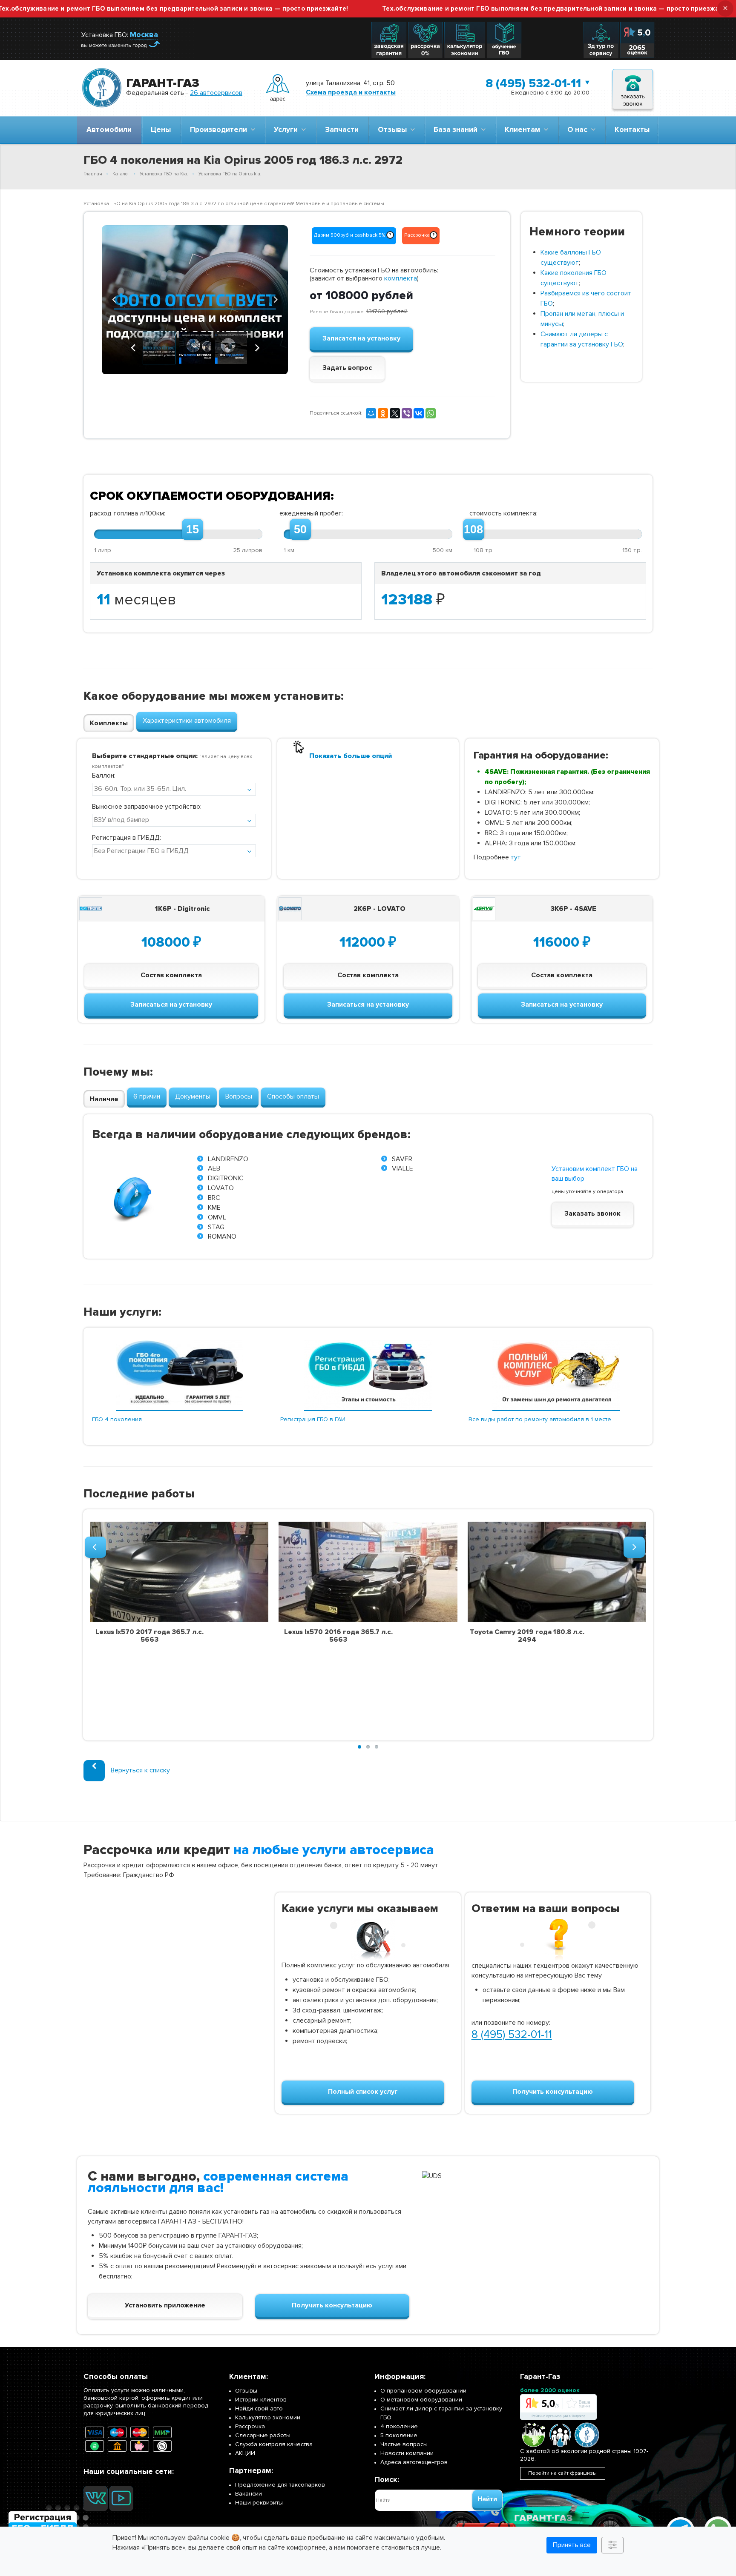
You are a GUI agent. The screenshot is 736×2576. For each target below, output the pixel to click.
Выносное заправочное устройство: (147, 807)
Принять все (572, 2545)
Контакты (632, 130)
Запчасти (342, 130)
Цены (161, 130)
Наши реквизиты (259, 2503)
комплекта (401, 278)
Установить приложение (165, 2305)
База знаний (457, 130)
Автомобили (109, 130)
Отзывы (394, 130)
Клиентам (524, 130)
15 (193, 530)
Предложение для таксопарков (280, 2485)
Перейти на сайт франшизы (562, 2473)
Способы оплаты (293, 1096)
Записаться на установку (171, 1005)
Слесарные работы (263, 2435)
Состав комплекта (171, 975)
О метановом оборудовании (421, 2400)
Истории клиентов (261, 2400)
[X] (395, 413)
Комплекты (109, 723)
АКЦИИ (245, 2453)
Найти (487, 2499)
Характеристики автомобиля (187, 721)
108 (473, 530)
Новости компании (407, 2453)
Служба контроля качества (274, 2444)
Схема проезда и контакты (351, 92)
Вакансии (249, 2494)
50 (300, 530)
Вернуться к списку (140, 1770)
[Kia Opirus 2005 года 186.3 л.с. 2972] (195, 300)
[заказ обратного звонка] (633, 88)
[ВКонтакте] (419, 413)
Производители (220, 130)
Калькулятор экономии (268, 2417)
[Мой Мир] (371, 413)
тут (516, 857)
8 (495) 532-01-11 (533, 83)
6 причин (147, 1096)
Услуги (287, 130)
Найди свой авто (259, 2409)
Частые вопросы (404, 2444)
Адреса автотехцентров (414, 2462)
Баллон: (104, 776)
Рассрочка (250, 2426)
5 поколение (399, 2435)
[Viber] (407, 413)
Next (275, 298)
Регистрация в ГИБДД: (126, 838)
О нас (579, 130)
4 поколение (399, 2426)
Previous (115, 298)
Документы (193, 1096)
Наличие (104, 1099)
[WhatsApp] (431, 413)
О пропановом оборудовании (423, 2391)
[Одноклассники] (383, 413)
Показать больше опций (351, 756)
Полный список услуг (363, 2092)
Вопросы (239, 1096)
